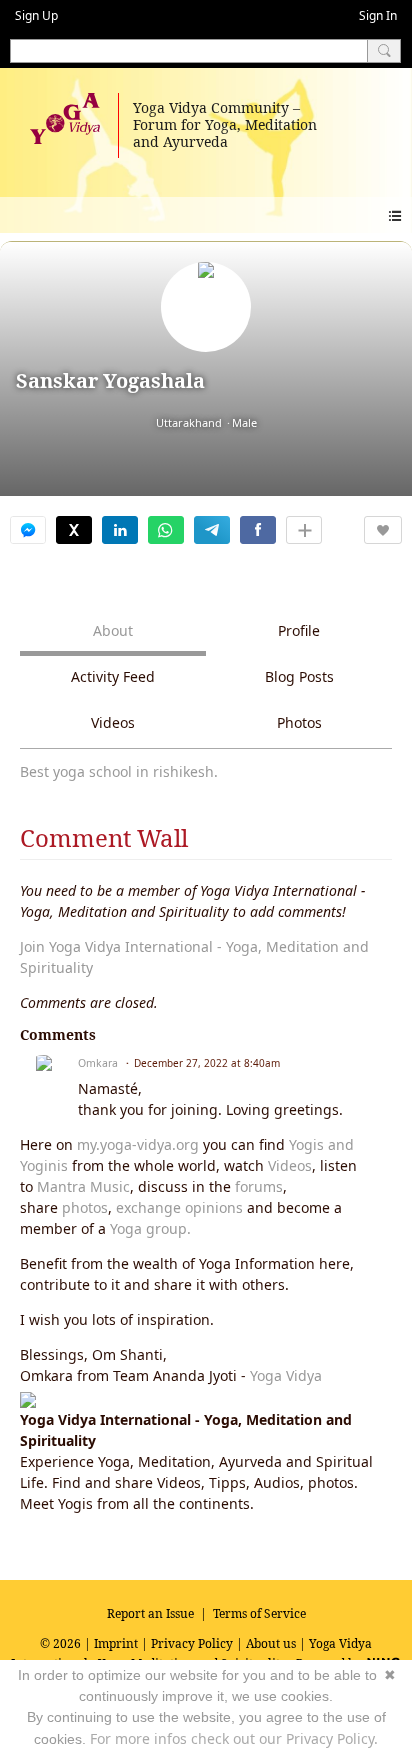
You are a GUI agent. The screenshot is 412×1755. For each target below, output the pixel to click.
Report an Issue (150, 1613)
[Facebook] (258, 530)
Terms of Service (259, 1613)
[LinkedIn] (120, 530)
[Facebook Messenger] (28, 530)
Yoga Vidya (286, 1375)
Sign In (378, 15)
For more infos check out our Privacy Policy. (234, 1738)
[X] (74, 530)
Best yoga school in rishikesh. (119, 771)
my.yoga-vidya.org (138, 1144)
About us (271, 1643)
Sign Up (36, 15)
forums (259, 1186)
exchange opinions (179, 1207)
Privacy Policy (192, 1643)
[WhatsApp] (166, 530)
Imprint (116, 1643)
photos (85, 1207)
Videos (290, 1165)
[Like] (383, 530)
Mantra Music (83, 1186)
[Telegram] (212, 530)
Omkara (98, 1063)
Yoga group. (150, 1228)
